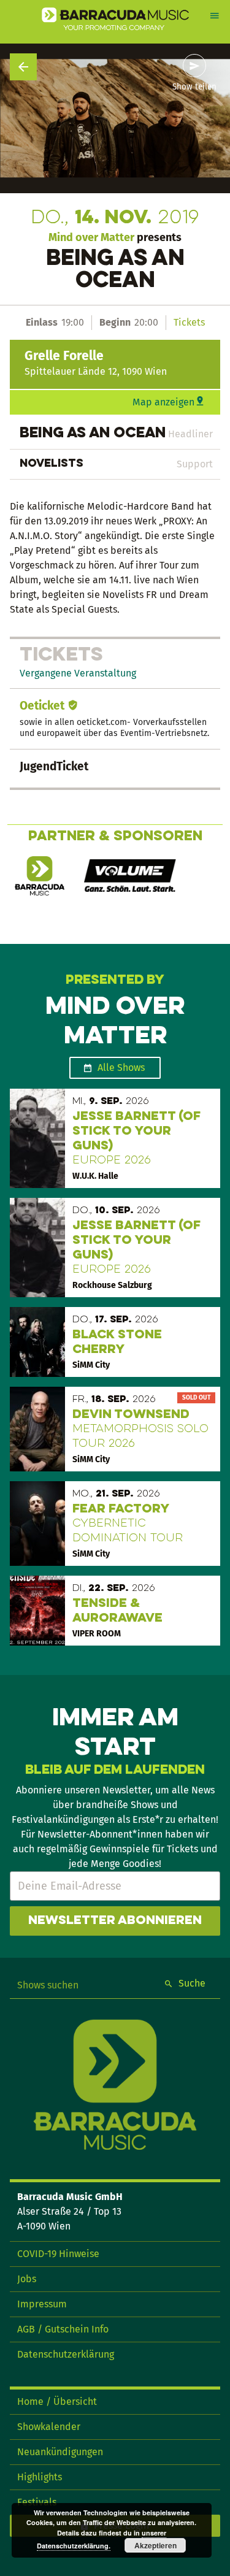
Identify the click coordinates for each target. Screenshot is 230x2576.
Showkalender (49, 2427)
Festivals (37, 2502)
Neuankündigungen (60, 2452)
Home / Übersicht (57, 2402)
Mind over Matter (91, 237)
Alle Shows (121, 1068)
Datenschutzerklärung (66, 2354)
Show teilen (194, 87)
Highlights (40, 2477)
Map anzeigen (163, 402)
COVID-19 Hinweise (58, 2254)
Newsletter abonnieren (115, 1921)
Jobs (27, 2279)
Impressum (42, 2304)
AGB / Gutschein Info (63, 2329)
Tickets (189, 322)
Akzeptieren (155, 2545)
